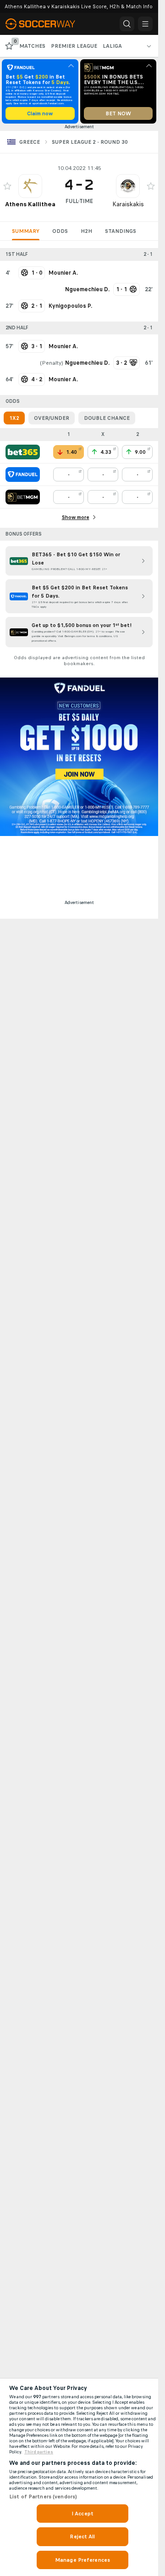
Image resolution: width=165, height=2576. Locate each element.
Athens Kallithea (30, 204)
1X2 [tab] (14, 418)
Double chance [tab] (107, 418)
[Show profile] (30, 186)
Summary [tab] (26, 231)
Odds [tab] (60, 231)
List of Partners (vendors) (43, 2497)
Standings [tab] (121, 231)
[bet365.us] (23, 452)
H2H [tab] (86, 231)
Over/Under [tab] (52, 418)
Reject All (82, 2536)
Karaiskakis (128, 204)
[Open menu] (145, 24)
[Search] (127, 24)
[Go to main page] (46, 24)
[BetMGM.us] (23, 497)
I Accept (82, 2514)
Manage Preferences (82, 2560)
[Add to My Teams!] (7, 186)
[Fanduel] (23, 475)
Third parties (39, 2452)
